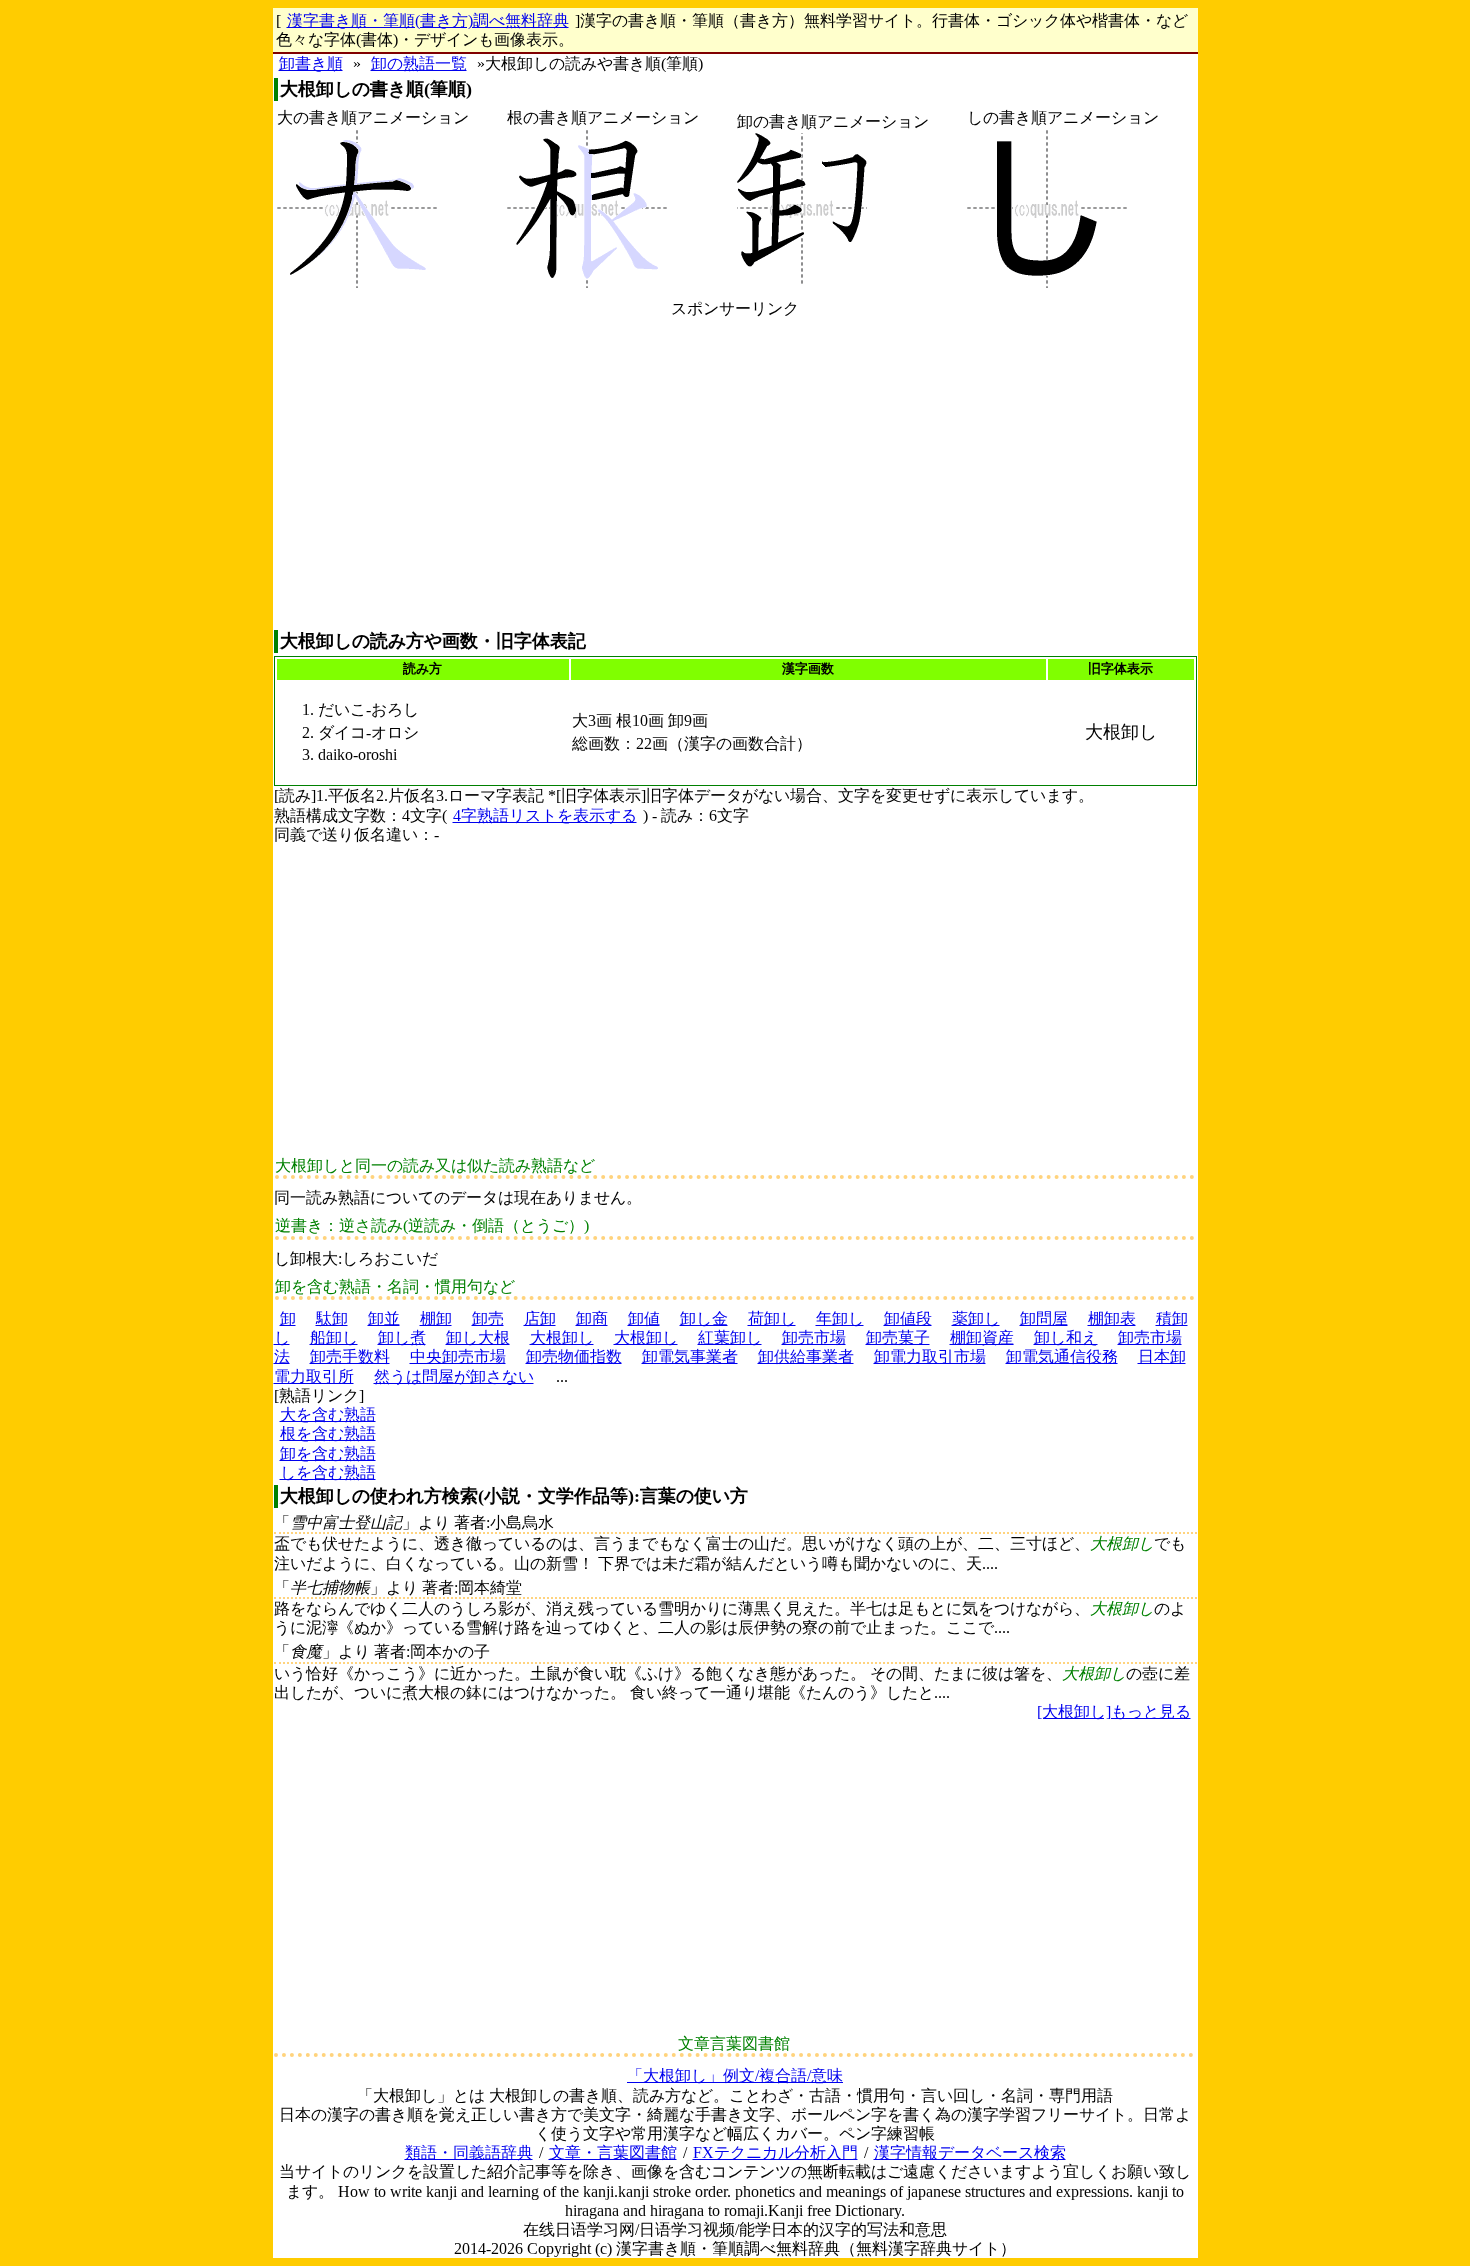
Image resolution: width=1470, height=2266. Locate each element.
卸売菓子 (898, 1337)
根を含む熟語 (328, 1433)
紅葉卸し (730, 1337)
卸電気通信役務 (1062, 1356)
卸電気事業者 (690, 1356)
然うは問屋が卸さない (454, 1376)
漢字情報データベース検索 (970, 2152)
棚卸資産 (982, 1337)
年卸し (840, 1318)
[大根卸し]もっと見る (1114, 1711)
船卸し (334, 1337)
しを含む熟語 (328, 1472)
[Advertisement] (735, 474)
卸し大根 (478, 1337)
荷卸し (772, 1318)
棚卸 (436, 1318)
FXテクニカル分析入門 (775, 2152)
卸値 (644, 1318)
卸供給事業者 (806, 1356)
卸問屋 (1044, 1318)
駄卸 (332, 1318)
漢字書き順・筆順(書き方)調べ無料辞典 (428, 20)
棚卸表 (1112, 1318)
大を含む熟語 (328, 1414)
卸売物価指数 (574, 1356)
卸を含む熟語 (328, 1453)
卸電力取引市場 (930, 1356)
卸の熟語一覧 (419, 63)
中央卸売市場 (458, 1356)
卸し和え (1066, 1337)
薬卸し (976, 1318)
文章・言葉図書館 (613, 2152)
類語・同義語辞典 (469, 2152)
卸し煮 (402, 1337)
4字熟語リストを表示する (545, 815)
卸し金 (704, 1318)
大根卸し (562, 1337)
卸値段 (908, 1318)
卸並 (384, 1318)
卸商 (592, 1318)
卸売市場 (814, 1337)
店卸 (540, 1318)
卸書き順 (311, 63)
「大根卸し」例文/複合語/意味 (735, 2075)
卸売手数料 (350, 1356)
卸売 (488, 1318)
